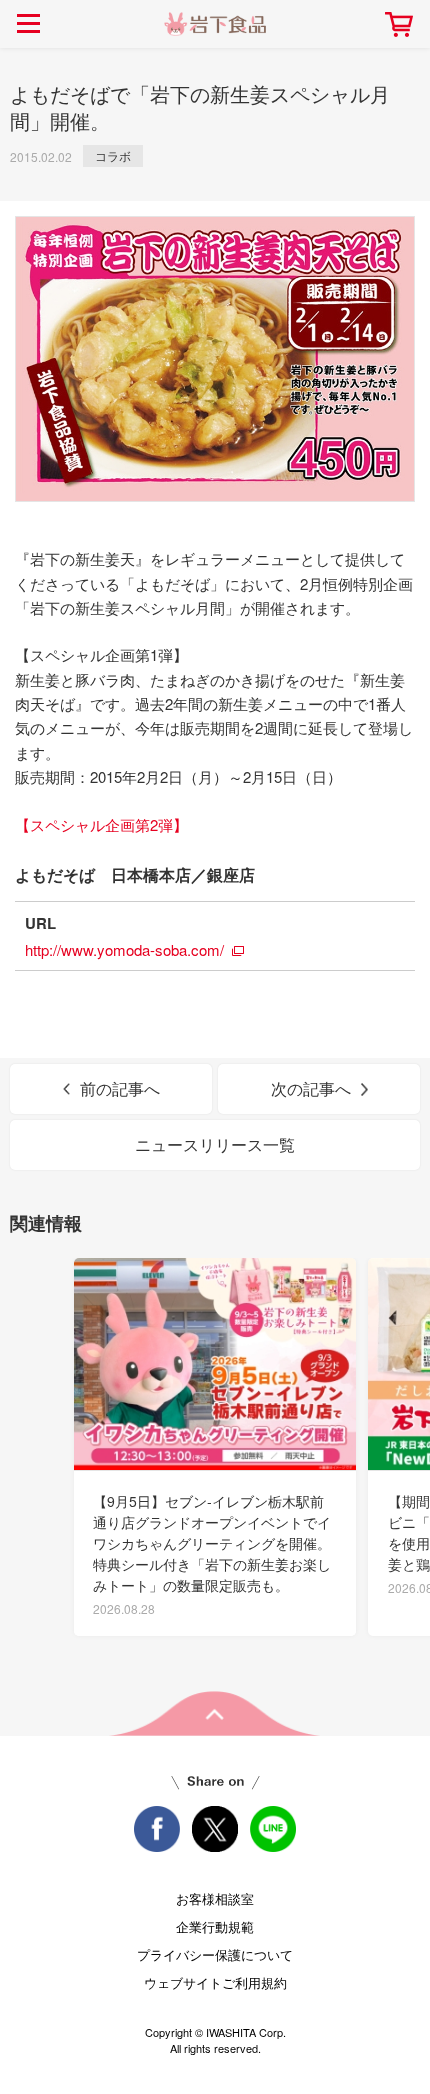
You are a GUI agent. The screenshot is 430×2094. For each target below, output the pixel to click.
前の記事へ (120, 1088)
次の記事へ (311, 1088)
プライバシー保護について (215, 1954)
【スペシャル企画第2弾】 (101, 824)
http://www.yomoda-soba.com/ (124, 949)
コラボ (113, 155)
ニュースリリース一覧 (215, 1144)
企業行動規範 (215, 1926)
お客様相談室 (215, 1898)
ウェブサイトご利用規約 (215, 1982)
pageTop (215, 1713)
